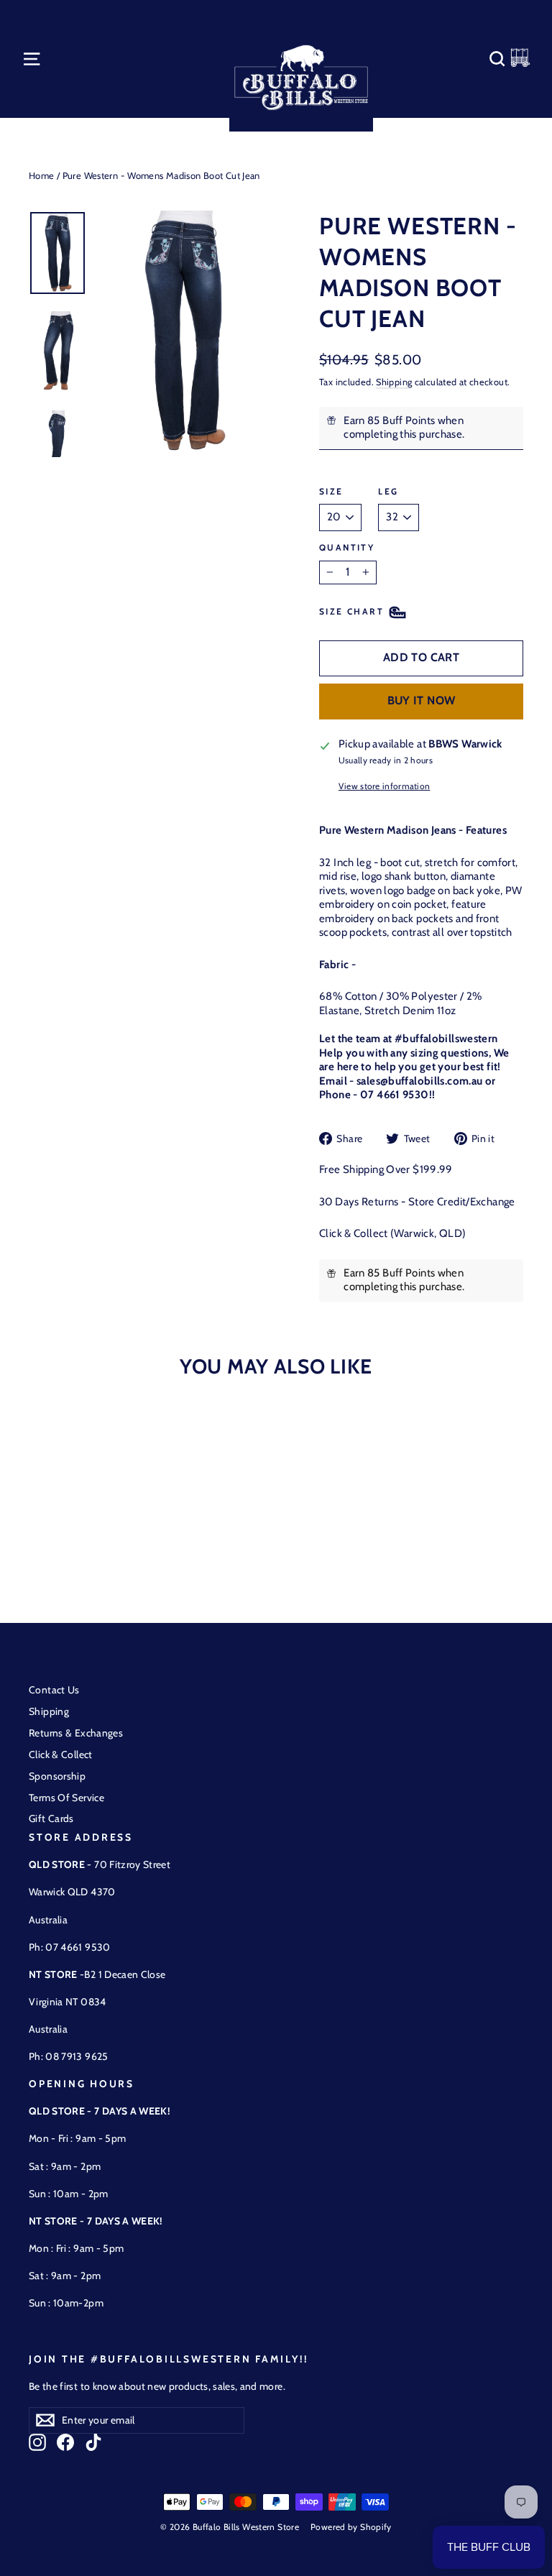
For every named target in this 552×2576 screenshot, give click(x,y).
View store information (385, 786)
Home (42, 175)
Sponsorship (57, 1776)
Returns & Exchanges (76, 1733)
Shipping (394, 382)
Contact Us (54, 1690)
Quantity (347, 547)
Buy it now (422, 700)
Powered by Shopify (351, 2527)
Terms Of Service (66, 1798)
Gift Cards (51, 1818)
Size (331, 491)
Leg (388, 491)
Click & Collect (61, 1754)
